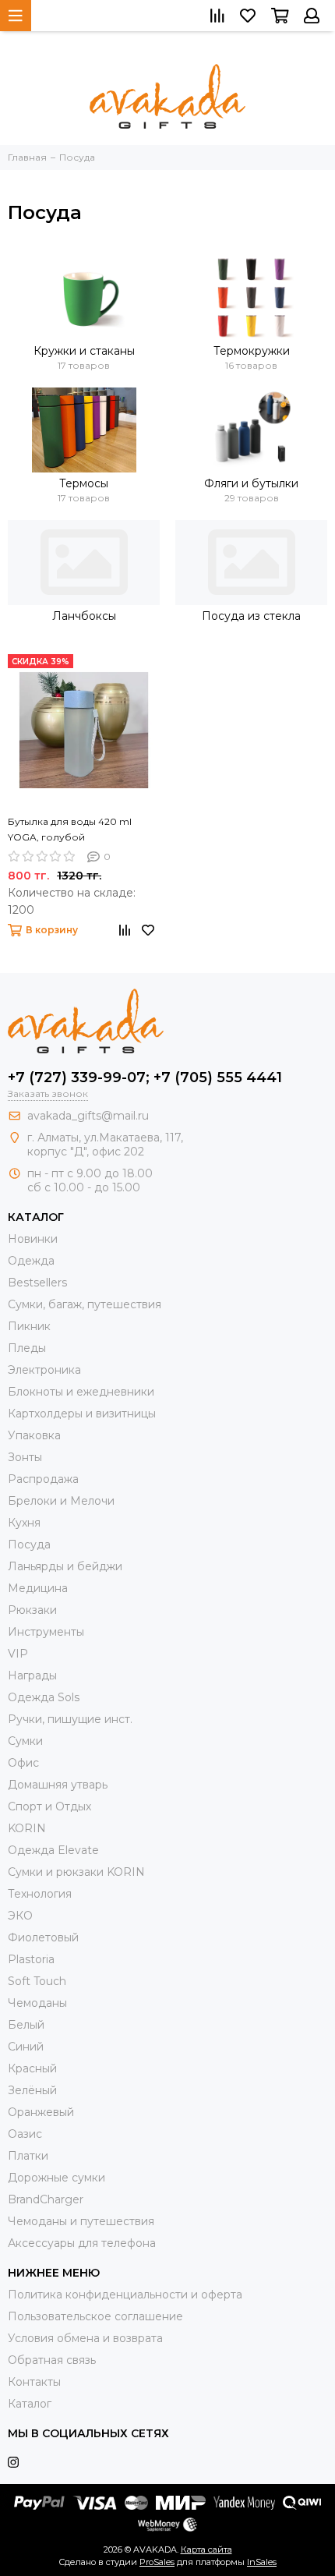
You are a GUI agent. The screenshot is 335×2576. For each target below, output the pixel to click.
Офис (23, 1763)
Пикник (29, 1326)
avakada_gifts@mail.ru (88, 1116)
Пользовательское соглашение (95, 2316)
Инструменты (46, 1632)
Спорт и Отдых (49, 1806)
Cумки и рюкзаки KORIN (76, 1872)
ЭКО (20, 1916)
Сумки (25, 1741)
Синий (26, 2047)
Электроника (44, 1370)
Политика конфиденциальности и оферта (125, 2295)
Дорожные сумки (56, 2178)
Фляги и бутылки (251, 483)
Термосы (84, 483)
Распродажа (43, 1479)
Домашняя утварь (58, 1785)
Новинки (33, 1239)
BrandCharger (46, 2199)
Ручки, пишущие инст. (70, 1719)
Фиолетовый (43, 1937)
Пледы (27, 1348)
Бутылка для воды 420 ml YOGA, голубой (70, 829)
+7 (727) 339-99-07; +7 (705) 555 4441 (145, 1077)
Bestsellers (37, 1283)
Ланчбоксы (84, 616)
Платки (28, 2156)
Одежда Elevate (53, 1850)
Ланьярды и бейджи (65, 1566)
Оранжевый (41, 2112)
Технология (40, 1894)
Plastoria (31, 1959)
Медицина (38, 1588)
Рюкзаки (32, 1610)
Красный (32, 2068)
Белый (26, 2025)
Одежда (31, 1261)
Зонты (25, 1457)
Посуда (29, 1545)
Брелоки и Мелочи (61, 1501)
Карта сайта (206, 2549)
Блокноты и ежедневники (81, 1392)
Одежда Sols (44, 1697)
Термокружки (252, 351)
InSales (262, 2562)
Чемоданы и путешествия (81, 2221)
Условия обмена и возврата (85, 2338)
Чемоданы (37, 2003)
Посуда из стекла (251, 616)
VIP (18, 1654)
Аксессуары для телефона (82, 2243)
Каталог (30, 2404)
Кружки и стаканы (84, 351)
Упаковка (34, 1435)
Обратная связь (52, 2360)
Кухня (24, 1523)
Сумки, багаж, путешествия (85, 1304)
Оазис (25, 2134)
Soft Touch (37, 1981)
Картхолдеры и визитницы (82, 1414)
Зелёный (32, 2090)
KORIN (27, 1828)
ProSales (157, 2562)
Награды (32, 1675)
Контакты (34, 2382)
